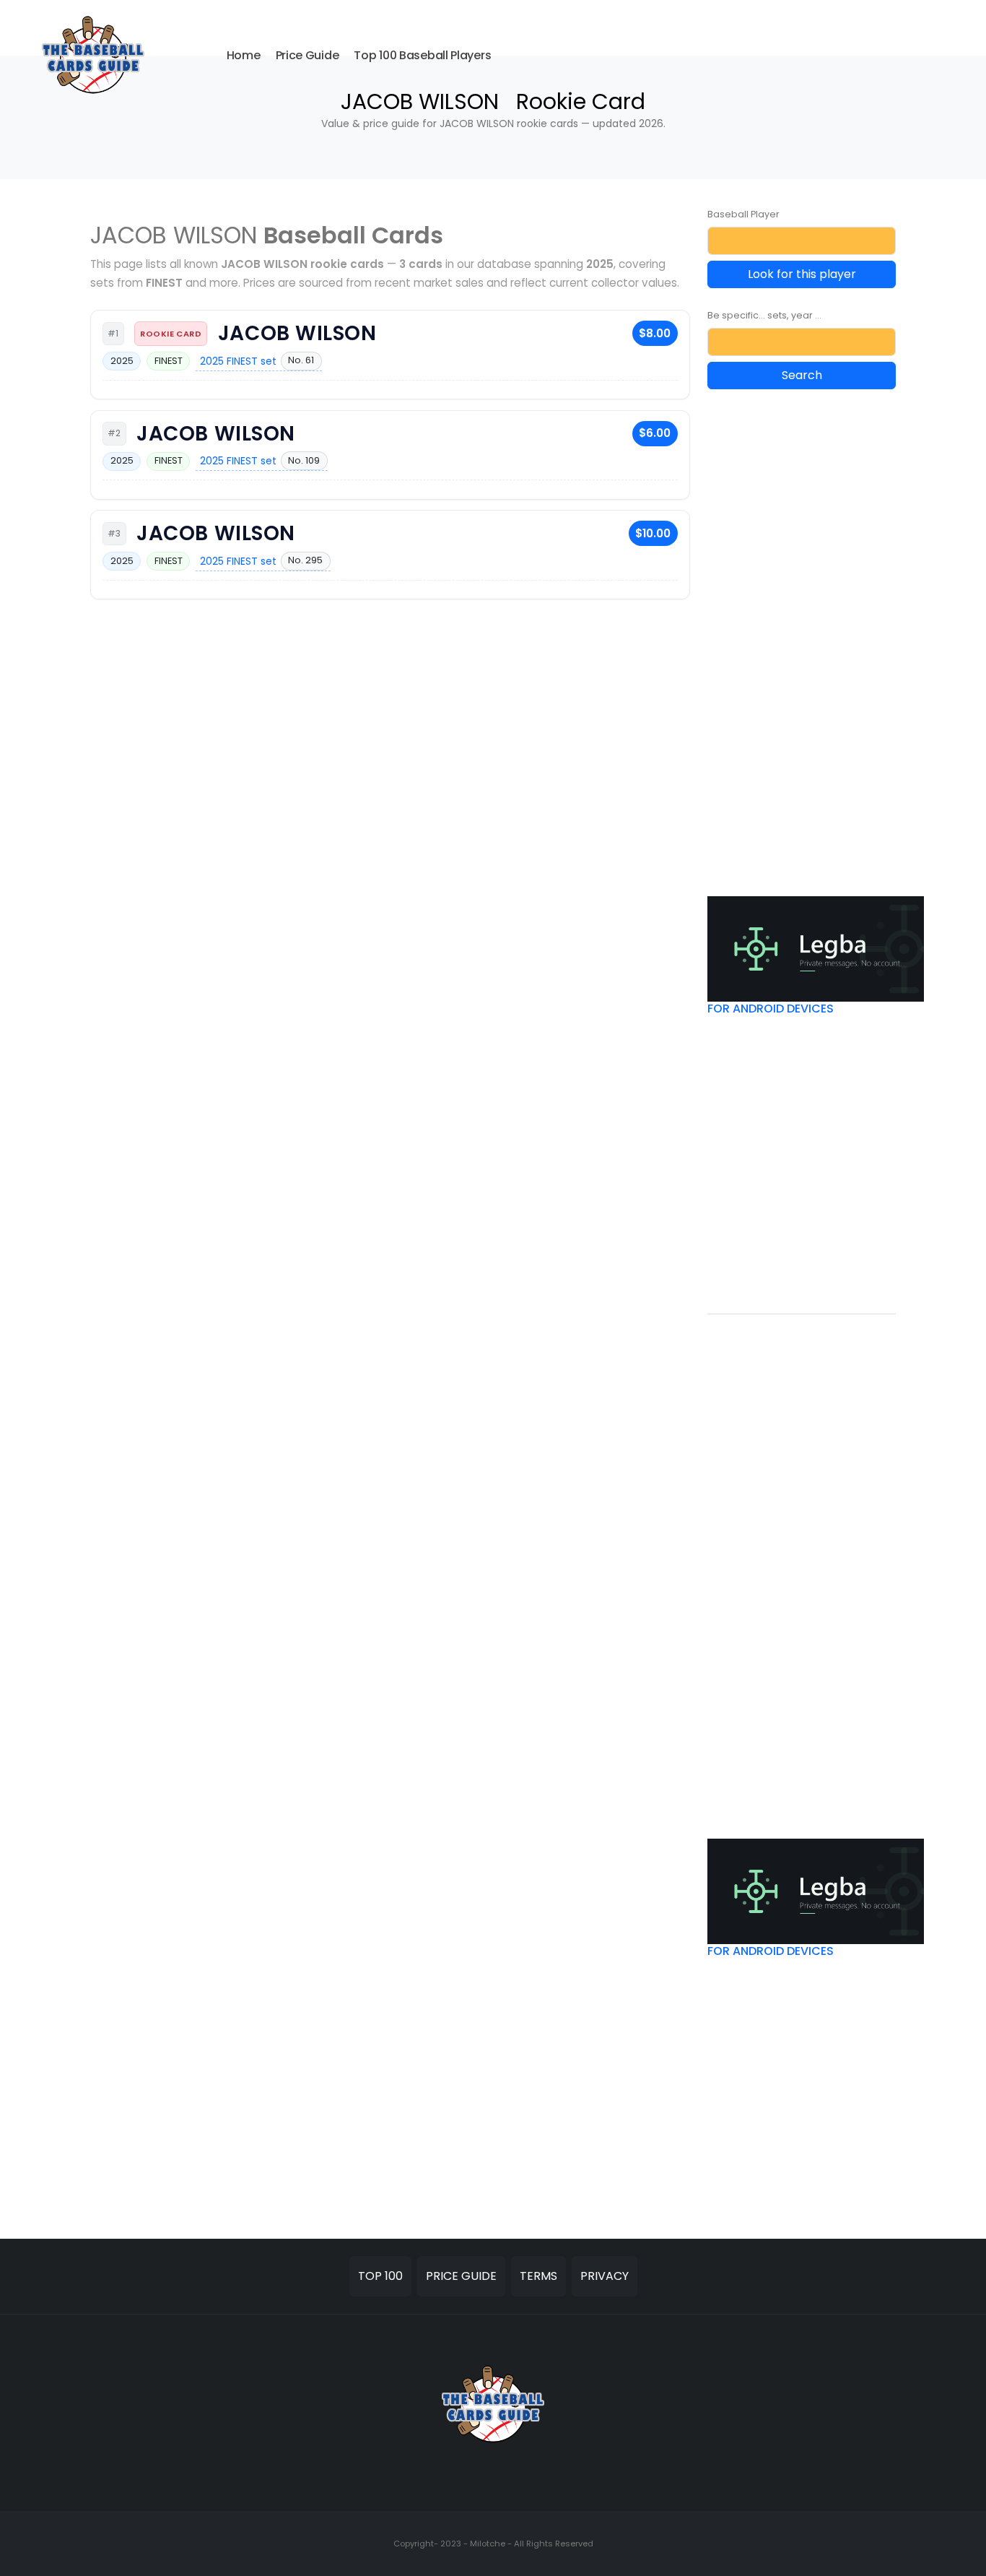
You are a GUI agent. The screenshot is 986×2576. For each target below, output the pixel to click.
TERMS (538, 2276)
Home (244, 55)
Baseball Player (743, 214)
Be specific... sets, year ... (764, 315)
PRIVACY (605, 2276)
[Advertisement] (816, 623)
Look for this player (802, 274)
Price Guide (307, 55)
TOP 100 (380, 2276)
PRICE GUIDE (461, 2276)
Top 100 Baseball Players (422, 55)
